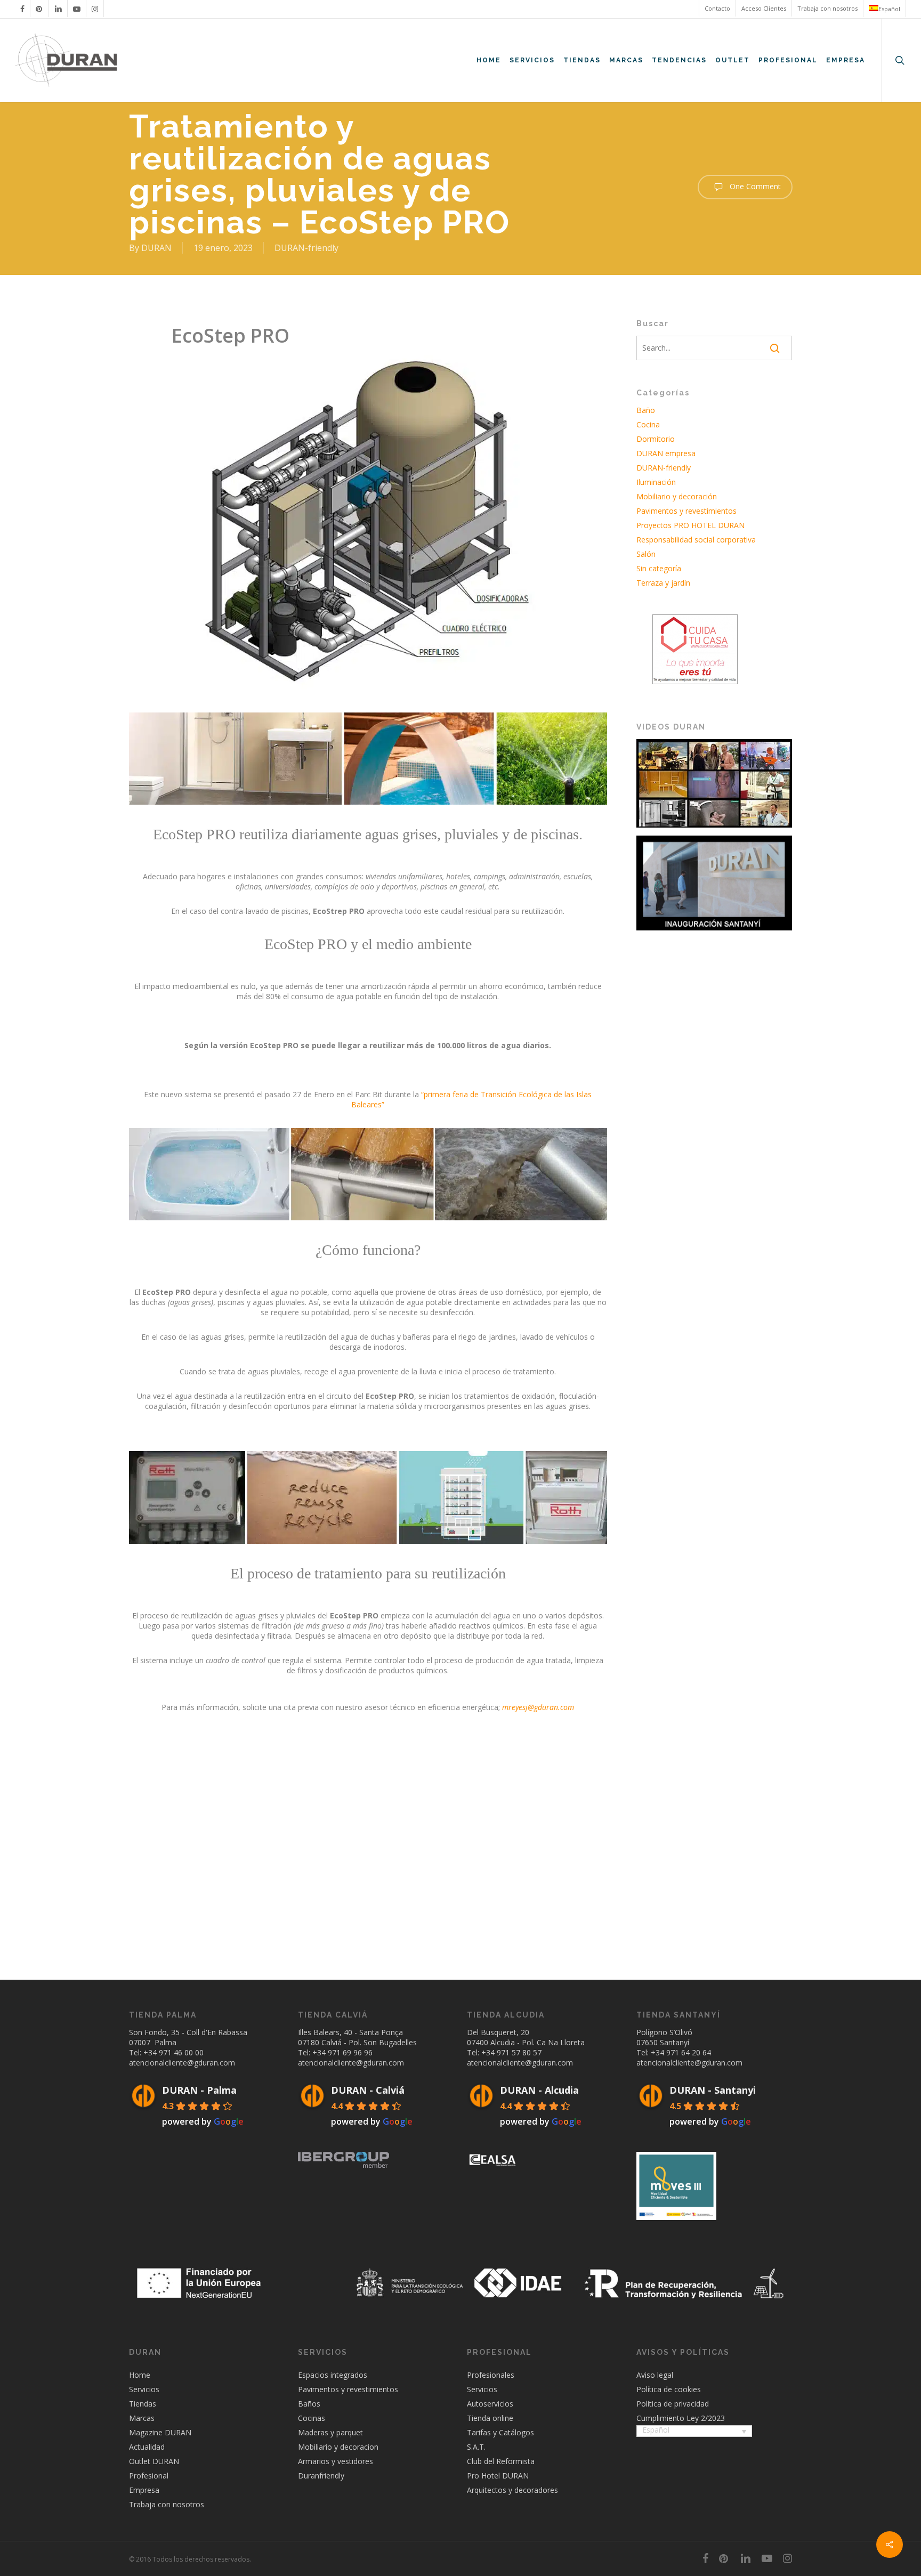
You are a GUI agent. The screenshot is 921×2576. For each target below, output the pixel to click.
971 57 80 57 (519, 2052)
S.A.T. (476, 2447)
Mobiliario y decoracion (338, 2447)
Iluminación (656, 482)
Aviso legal (655, 2375)
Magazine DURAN (160, 2432)
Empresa (144, 2490)
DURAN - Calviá (368, 2090)
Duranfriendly (321, 2476)
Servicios (144, 2389)
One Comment (754, 186)
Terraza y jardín (663, 583)
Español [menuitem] (656, 2430)
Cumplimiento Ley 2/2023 (681, 2418)
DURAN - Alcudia (539, 2090)
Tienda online (490, 2418)
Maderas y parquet (330, 2432)
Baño (646, 410)
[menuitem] (884, 9)
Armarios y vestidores (336, 2461)
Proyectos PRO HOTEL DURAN (690, 525)
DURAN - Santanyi (713, 2090)
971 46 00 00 (181, 2052)
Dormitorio (656, 439)
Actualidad (147, 2447)
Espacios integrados (333, 2375)
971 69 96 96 (350, 2052)
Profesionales (491, 2375)
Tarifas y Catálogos (500, 2432)
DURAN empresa (666, 453)
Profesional (149, 2476)
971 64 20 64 (689, 2052)
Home (140, 2375)
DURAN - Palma (199, 2090)
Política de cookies (669, 2389)
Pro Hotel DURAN (498, 2476)
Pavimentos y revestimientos (686, 511)
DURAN (156, 248)
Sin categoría (659, 568)
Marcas (142, 2418)
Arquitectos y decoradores (512, 2490)
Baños (309, 2404)
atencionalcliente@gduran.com (182, 2063)
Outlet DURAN (154, 2461)
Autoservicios (490, 2404)
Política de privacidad (673, 2404)
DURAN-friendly (306, 248)
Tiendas (143, 2404)
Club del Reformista (501, 2461)
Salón (646, 554)
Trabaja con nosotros (167, 2504)
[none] (694, 2432)
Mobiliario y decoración (677, 496)
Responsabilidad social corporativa (696, 540)
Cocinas (312, 2418)
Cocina (648, 424)
